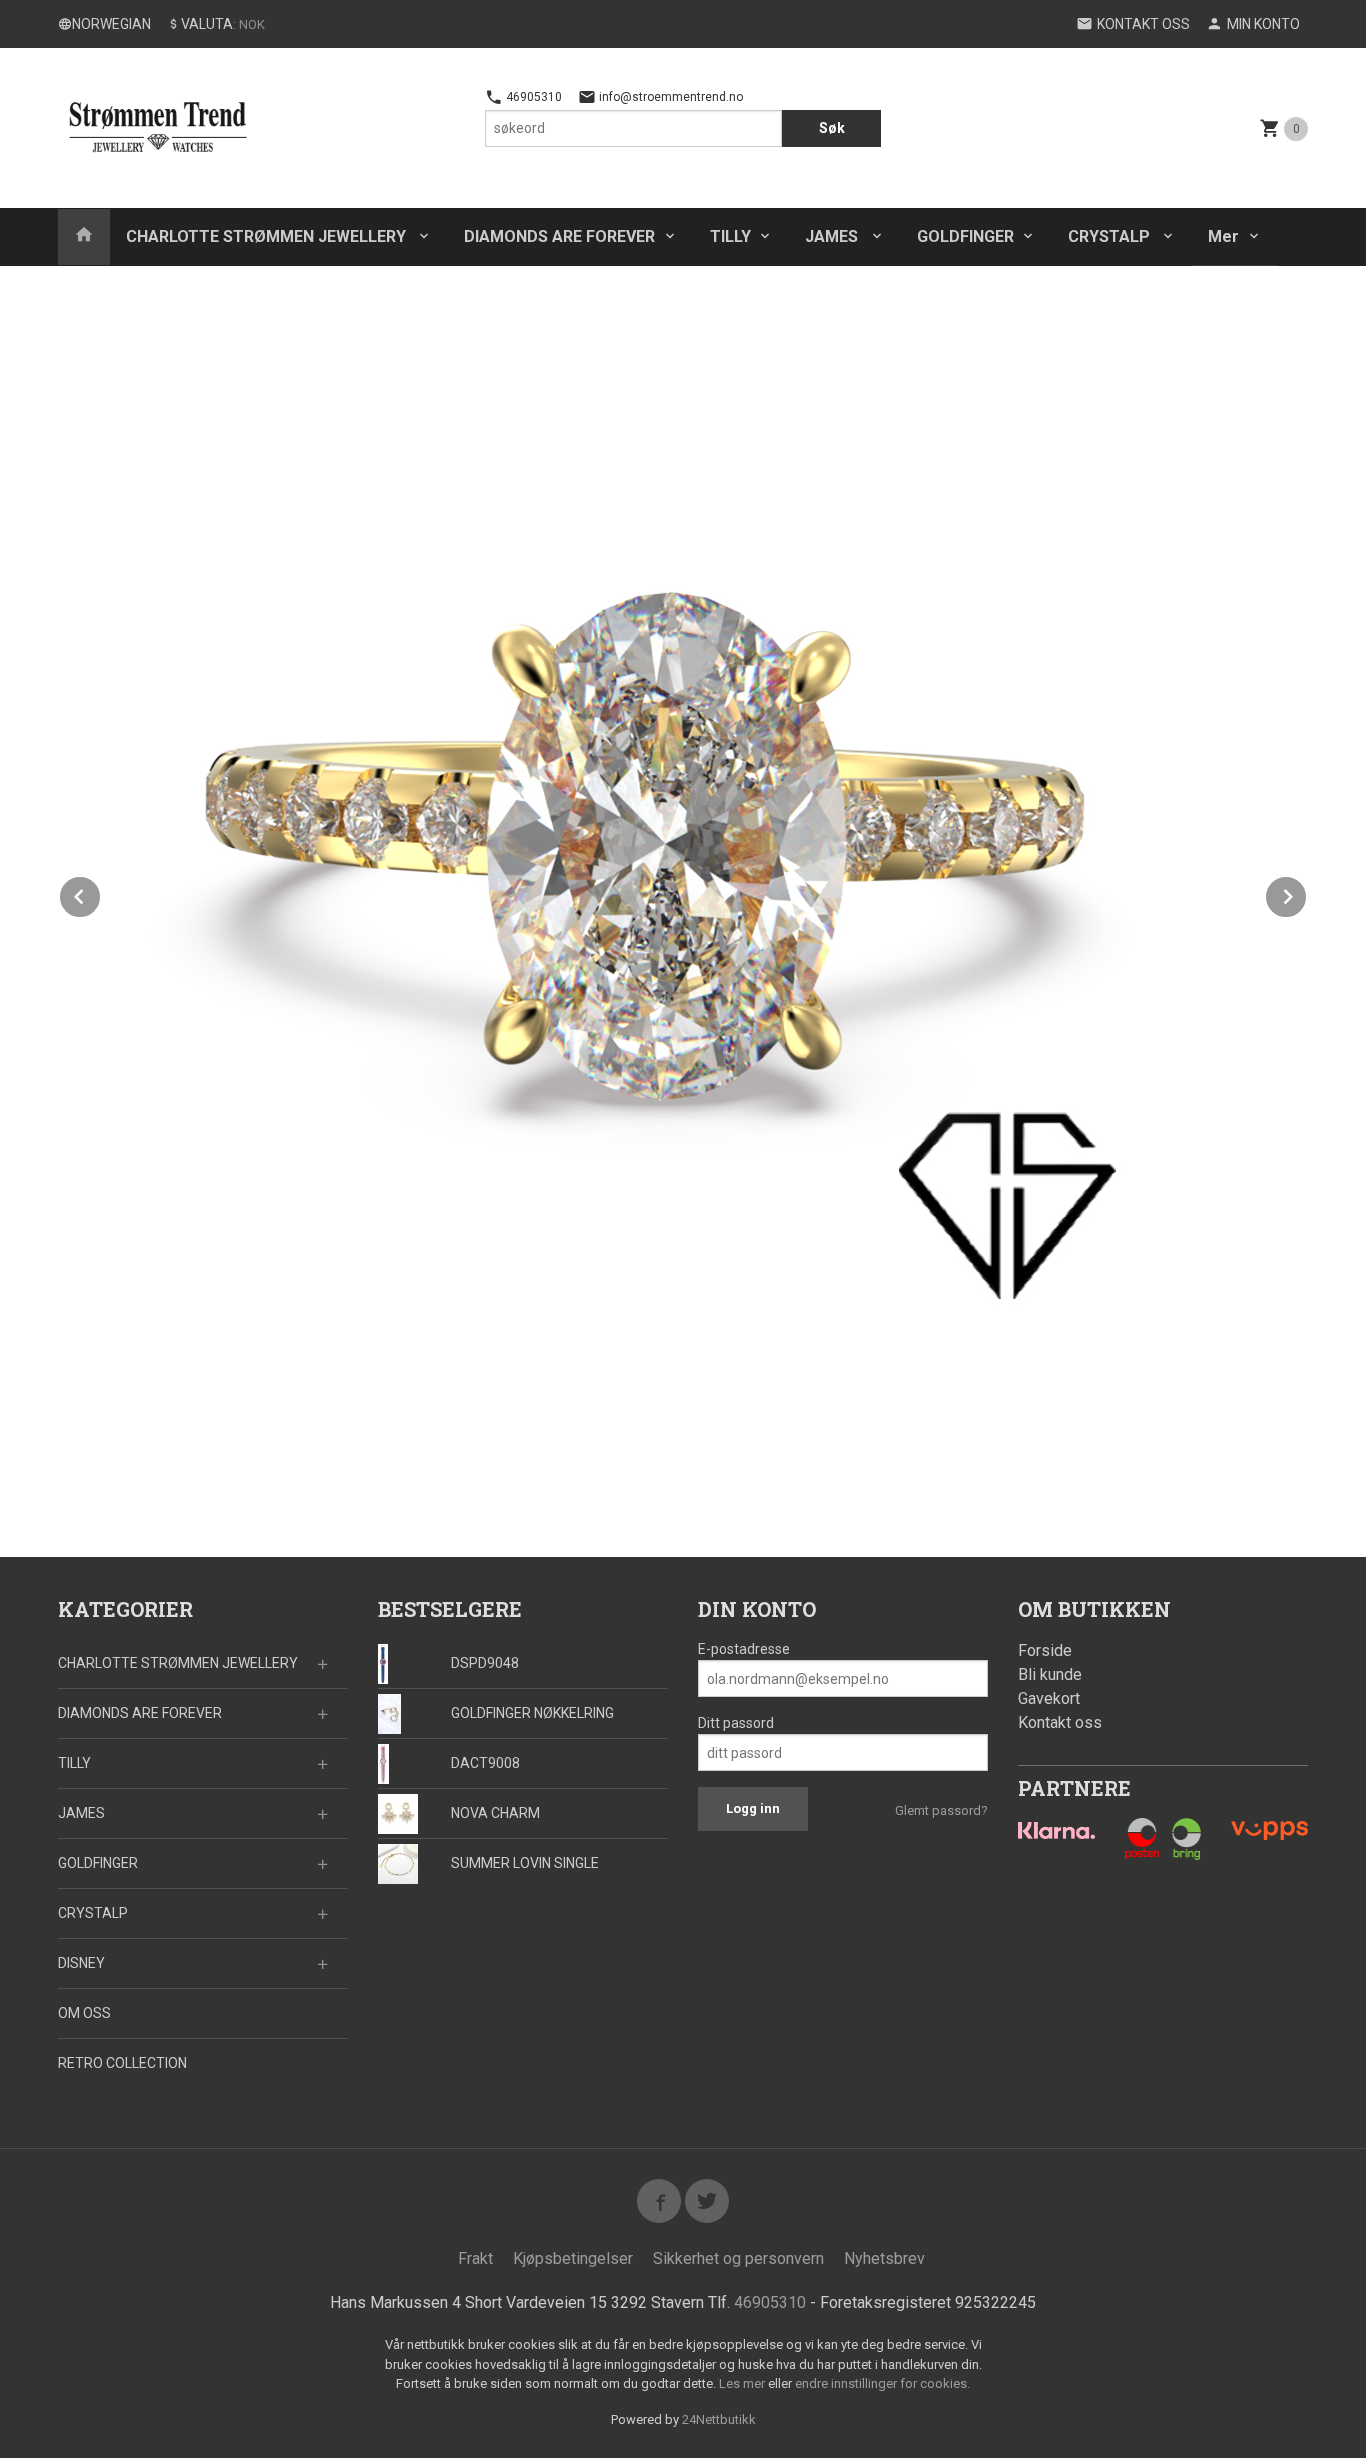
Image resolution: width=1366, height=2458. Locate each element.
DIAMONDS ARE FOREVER (559, 236)
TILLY (730, 236)
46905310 (532, 97)
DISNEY (81, 1963)
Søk (832, 128)
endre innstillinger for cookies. (882, 2383)
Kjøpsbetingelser (573, 2258)
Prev (101, 893)
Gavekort (1049, 1698)
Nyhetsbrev (884, 2258)
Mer (1223, 236)
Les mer (743, 2383)
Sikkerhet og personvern (738, 2258)
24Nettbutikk (719, 2419)
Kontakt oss (1060, 1722)
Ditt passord (736, 1723)
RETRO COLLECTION (122, 2063)
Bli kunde (1050, 1674)
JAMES (833, 236)
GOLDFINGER (965, 236)
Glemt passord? (941, 1810)
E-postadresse (744, 1649)
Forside (1045, 1650)
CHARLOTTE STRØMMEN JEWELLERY (268, 236)
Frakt (475, 2258)
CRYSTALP (1111, 236)
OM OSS (84, 2013)
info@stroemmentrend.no (669, 97)
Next (1307, 893)
